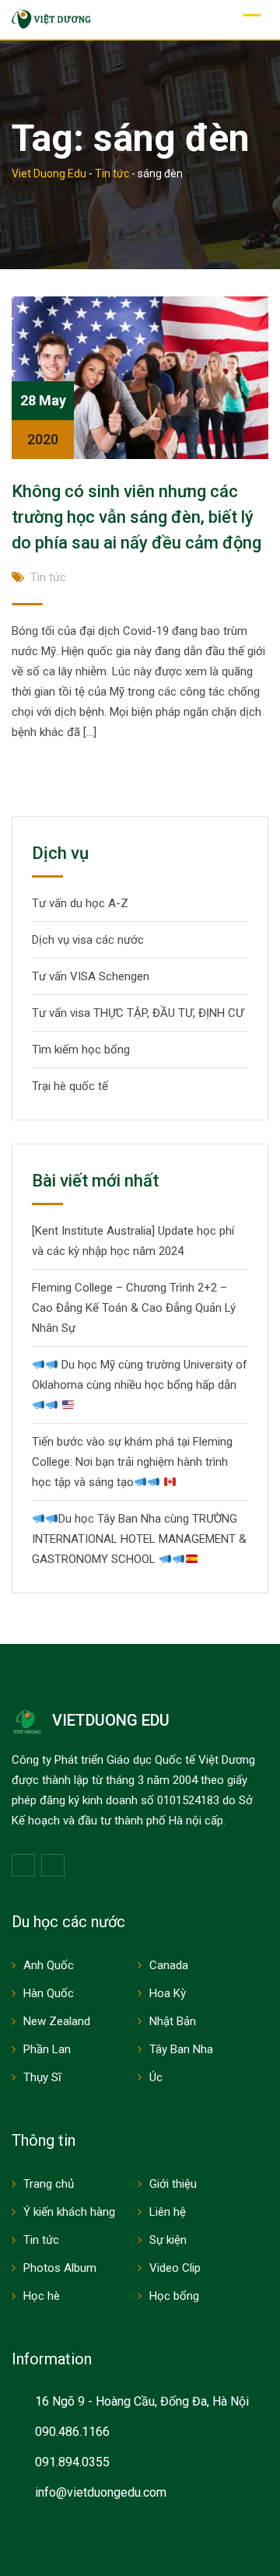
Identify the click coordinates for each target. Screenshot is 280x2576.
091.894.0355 (72, 2462)
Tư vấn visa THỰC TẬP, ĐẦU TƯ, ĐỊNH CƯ (138, 1013)
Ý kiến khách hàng (69, 2212)
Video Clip (175, 2268)
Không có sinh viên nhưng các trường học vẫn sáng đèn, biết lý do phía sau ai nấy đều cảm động (136, 517)
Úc (156, 2077)
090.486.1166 (72, 2432)
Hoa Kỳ (168, 1993)
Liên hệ (168, 2212)
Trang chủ (49, 2184)
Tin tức (48, 577)
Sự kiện (168, 2240)
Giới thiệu (173, 2184)
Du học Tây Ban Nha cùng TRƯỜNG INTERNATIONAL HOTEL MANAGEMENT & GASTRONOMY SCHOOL (139, 1539)
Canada (169, 1965)
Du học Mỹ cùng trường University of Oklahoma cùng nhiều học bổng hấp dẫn (140, 1375)
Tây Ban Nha (181, 2049)
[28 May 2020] (140, 377)
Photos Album (60, 2268)
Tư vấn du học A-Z (80, 903)
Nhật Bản (173, 2021)
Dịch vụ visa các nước (88, 940)
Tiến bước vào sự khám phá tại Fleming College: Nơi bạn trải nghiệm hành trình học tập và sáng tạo (132, 1462)
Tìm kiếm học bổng (81, 1050)
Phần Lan (47, 2049)
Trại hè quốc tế (70, 1086)
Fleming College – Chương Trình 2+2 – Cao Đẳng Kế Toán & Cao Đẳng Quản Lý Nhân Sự (134, 1308)
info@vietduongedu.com (101, 2492)
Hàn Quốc (49, 1993)
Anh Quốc (49, 1965)
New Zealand (57, 2021)
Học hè (42, 2296)
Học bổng (174, 2296)
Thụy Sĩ (42, 2077)
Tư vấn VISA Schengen (91, 976)
